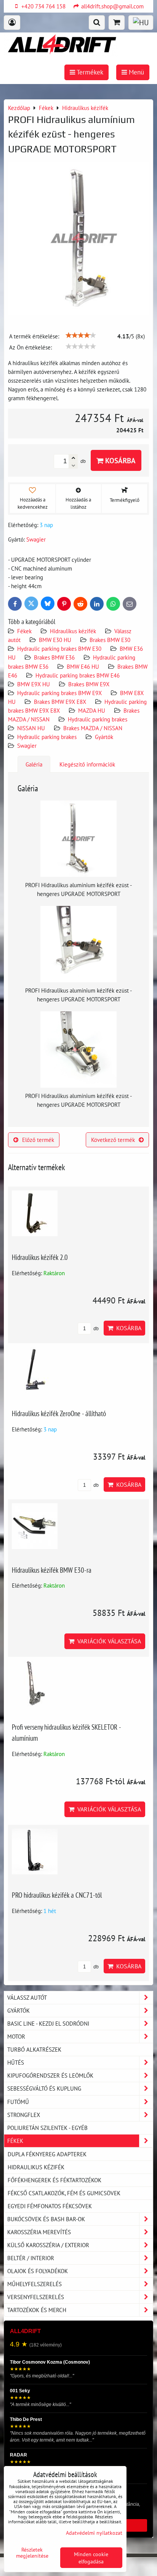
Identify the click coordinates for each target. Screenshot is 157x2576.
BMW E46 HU (83, 666)
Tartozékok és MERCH (37, 2310)
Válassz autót (27, 1997)
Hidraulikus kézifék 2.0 (40, 1257)
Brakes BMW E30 (110, 640)
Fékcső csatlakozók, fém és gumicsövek (64, 2193)
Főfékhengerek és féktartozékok (54, 2180)
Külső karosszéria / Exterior (48, 2245)
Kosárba (119, 460)
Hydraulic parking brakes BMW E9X (60, 693)
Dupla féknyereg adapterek (47, 2154)
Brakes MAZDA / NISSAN (93, 728)
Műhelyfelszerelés (34, 2284)
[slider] (81, 335)
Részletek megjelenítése (32, 2553)
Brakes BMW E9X (89, 684)
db (95, 1328)
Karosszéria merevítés (39, 2232)
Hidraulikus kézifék (73, 631)
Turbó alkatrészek (34, 2049)
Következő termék (113, 1140)
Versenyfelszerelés (36, 2297)
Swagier (27, 745)
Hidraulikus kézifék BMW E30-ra (52, 1570)
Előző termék (38, 1140)
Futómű (18, 2102)
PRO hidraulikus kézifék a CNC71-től (57, 1895)
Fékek (24, 631)
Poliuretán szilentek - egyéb (47, 2128)
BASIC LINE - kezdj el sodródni (48, 2023)
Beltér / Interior (31, 2258)
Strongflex (24, 2115)
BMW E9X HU (34, 684)
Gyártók (104, 737)
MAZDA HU (92, 710)
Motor (16, 2036)
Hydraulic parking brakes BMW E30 (59, 648)
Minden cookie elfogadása (91, 2558)
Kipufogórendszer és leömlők (50, 2075)
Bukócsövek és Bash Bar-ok (46, 2219)
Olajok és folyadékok (38, 2271)
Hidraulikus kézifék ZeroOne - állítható (59, 1413)
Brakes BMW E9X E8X (60, 702)
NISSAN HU (31, 728)
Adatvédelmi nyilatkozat (94, 2533)
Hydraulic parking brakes (98, 719)
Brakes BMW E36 (54, 657)
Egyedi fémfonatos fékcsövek (50, 2206)
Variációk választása (108, 1641)
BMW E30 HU (55, 640)
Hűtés (16, 2062)
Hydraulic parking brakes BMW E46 (78, 675)
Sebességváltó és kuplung (44, 2088)
